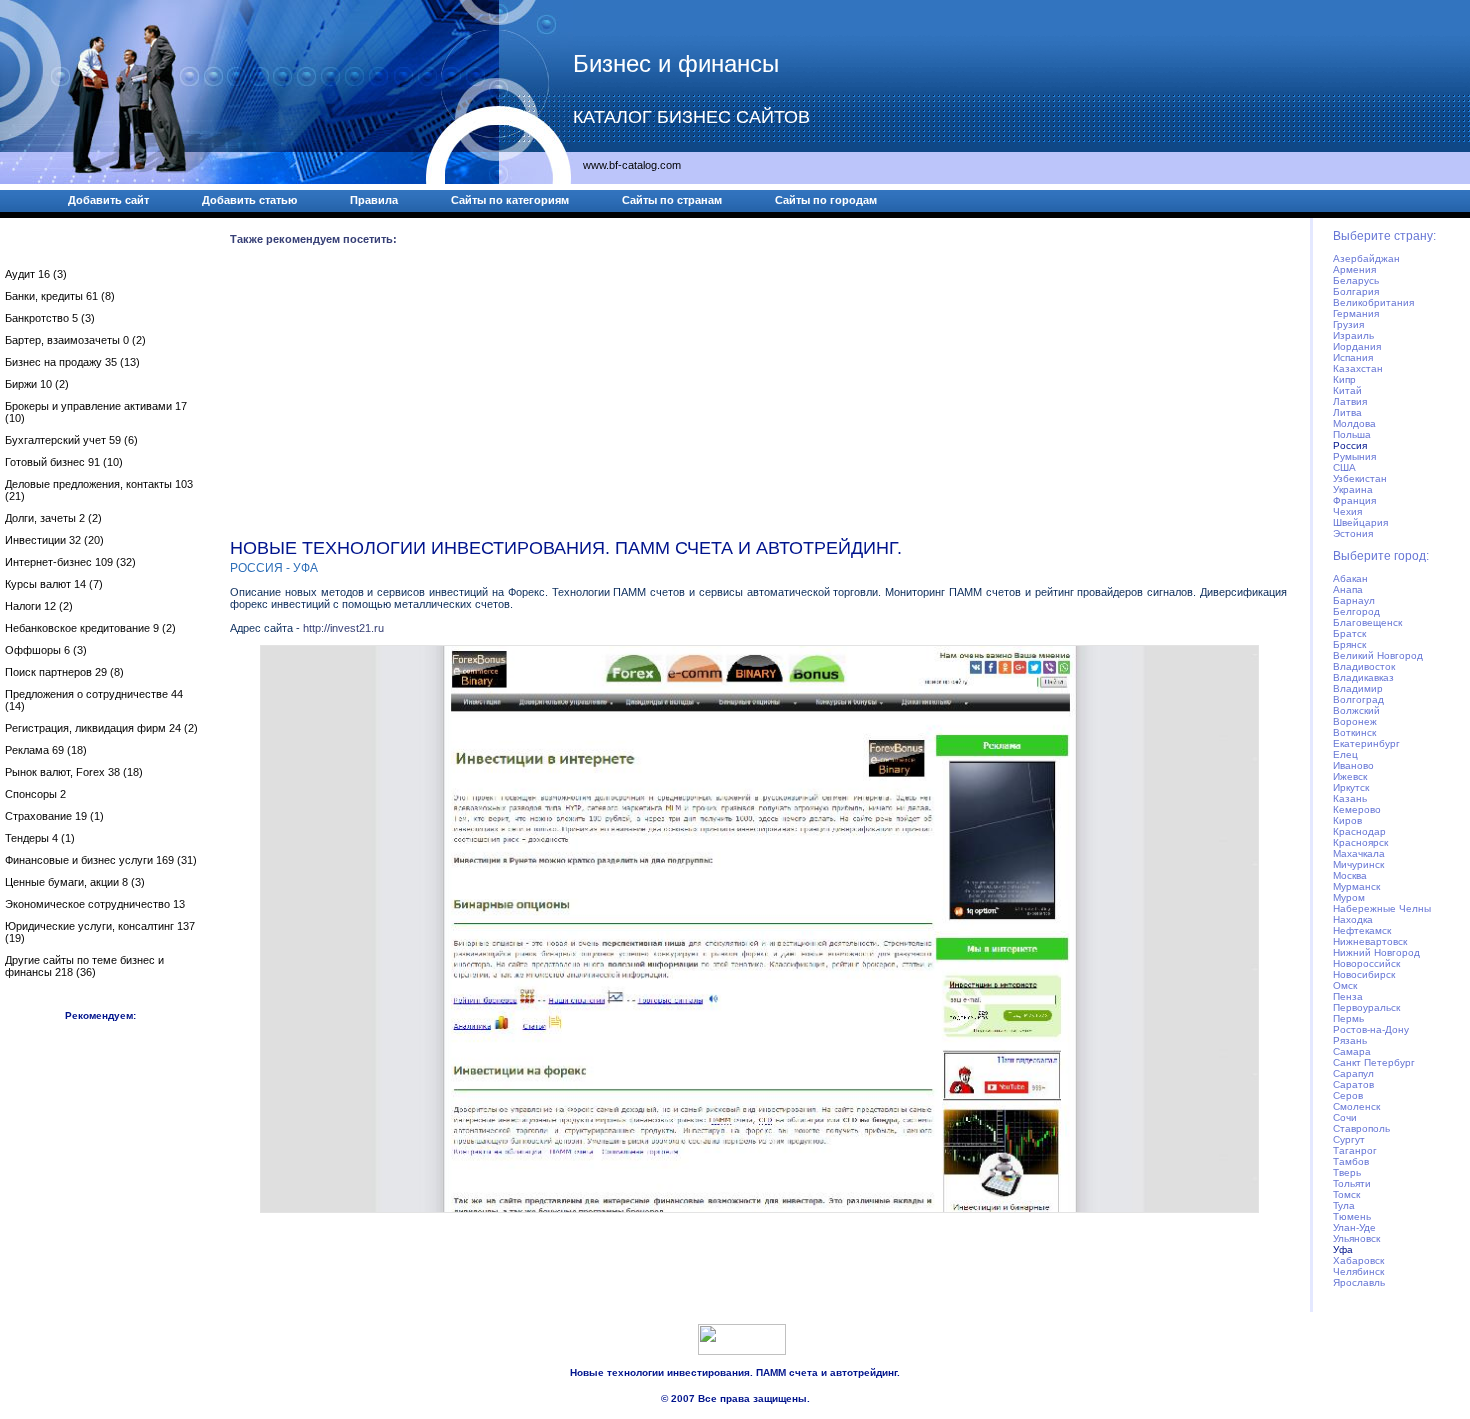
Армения (1354, 269)
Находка (1353, 919)
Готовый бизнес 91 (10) (64, 462)
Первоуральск (1366, 1007)
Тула (1344, 1205)
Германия (1356, 313)
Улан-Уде (1354, 1227)
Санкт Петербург (1374, 1062)
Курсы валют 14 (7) (54, 584)
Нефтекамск (1362, 930)
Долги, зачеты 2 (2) (53, 518)
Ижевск (1350, 776)
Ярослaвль (1359, 1282)
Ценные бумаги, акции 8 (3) (75, 882)
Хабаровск (1358, 1260)
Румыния (1354, 456)
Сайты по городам (826, 200)
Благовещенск (1367, 622)
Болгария (1356, 291)
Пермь (1348, 1018)
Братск (1349, 633)
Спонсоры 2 (35, 794)
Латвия (1350, 401)
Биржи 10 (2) (37, 384)
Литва (1347, 412)
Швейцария (1360, 522)
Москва (1350, 875)
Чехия (1347, 511)
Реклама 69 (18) (46, 750)
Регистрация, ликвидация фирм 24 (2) (101, 728)
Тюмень (1352, 1216)
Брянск (1349, 644)
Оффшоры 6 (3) (46, 650)
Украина (1353, 489)
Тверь (1347, 1172)
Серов (1348, 1095)
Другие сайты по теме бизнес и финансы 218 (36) (84, 966)
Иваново (1353, 765)
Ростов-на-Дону (1371, 1029)
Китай (1347, 390)
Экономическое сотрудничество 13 (95, 904)
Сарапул (1353, 1073)
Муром (1349, 897)
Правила (374, 200)
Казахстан (1358, 368)
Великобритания (1373, 302)
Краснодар (1359, 831)
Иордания (1357, 346)
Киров (1347, 820)
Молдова (1354, 423)
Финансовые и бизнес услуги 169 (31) (101, 860)
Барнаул (1354, 600)
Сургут (1349, 1139)
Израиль (1353, 335)
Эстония (1353, 533)
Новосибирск (1364, 974)
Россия (1350, 445)
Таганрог (1355, 1150)
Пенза (1348, 996)
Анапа (1348, 589)
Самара (1352, 1051)
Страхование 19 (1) (54, 816)
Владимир (1358, 688)
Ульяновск (1356, 1238)
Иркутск (1351, 787)
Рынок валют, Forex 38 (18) (74, 772)
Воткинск (1354, 732)
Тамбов (1351, 1161)
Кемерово (1357, 809)
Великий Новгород (1378, 655)
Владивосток (1364, 666)
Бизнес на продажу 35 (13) (72, 362)
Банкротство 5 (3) (50, 318)
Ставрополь (1361, 1128)
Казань (1350, 798)
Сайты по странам (672, 200)
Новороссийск (1366, 963)
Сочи (1345, 1117)
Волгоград (1358, 699)
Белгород (1356, 611)
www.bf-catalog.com (632, 165)
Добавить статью (249, 200)
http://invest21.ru (343, 628)
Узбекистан (1360, 478)
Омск (1345, 985)
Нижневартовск (1370, 941)
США (1344, 467)
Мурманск (1356, 886)
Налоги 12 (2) (39, 606)
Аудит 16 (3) (36, 274)
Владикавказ (1363, 677)
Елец (1345, 754)
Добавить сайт (108, 200)
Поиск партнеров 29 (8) (64, 672)
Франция (1354, 500)
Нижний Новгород (1376, 952)
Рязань (1350, 1040)
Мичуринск (1358, 864)
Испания (1353, 357)
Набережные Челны (1382, 908)
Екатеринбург (1366, 743)
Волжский (1356, 710)
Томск (1346, 1194)
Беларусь (1356, 280)
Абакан (1350, 578)
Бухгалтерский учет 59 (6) (71, 440)
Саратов (1353, 1084)
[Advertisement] (758, 396)
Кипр (1344, 379)
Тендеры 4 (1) (40, 838)
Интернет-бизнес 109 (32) (70, 562)
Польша (1352, 434)
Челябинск (1358, 1271)
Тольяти (1352, 1183)
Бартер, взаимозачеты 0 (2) (75, 340)
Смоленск (1356, 1106)
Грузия (1348, 324)
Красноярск (1360, 842)
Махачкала (1359, 853)
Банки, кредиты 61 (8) (60, 296)
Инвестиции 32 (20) (54, 540)
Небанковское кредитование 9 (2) (90, 628)
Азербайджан (1366, 258)
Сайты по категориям (510, 200)
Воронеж (1355, 721)
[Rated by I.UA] (742, 1351)
